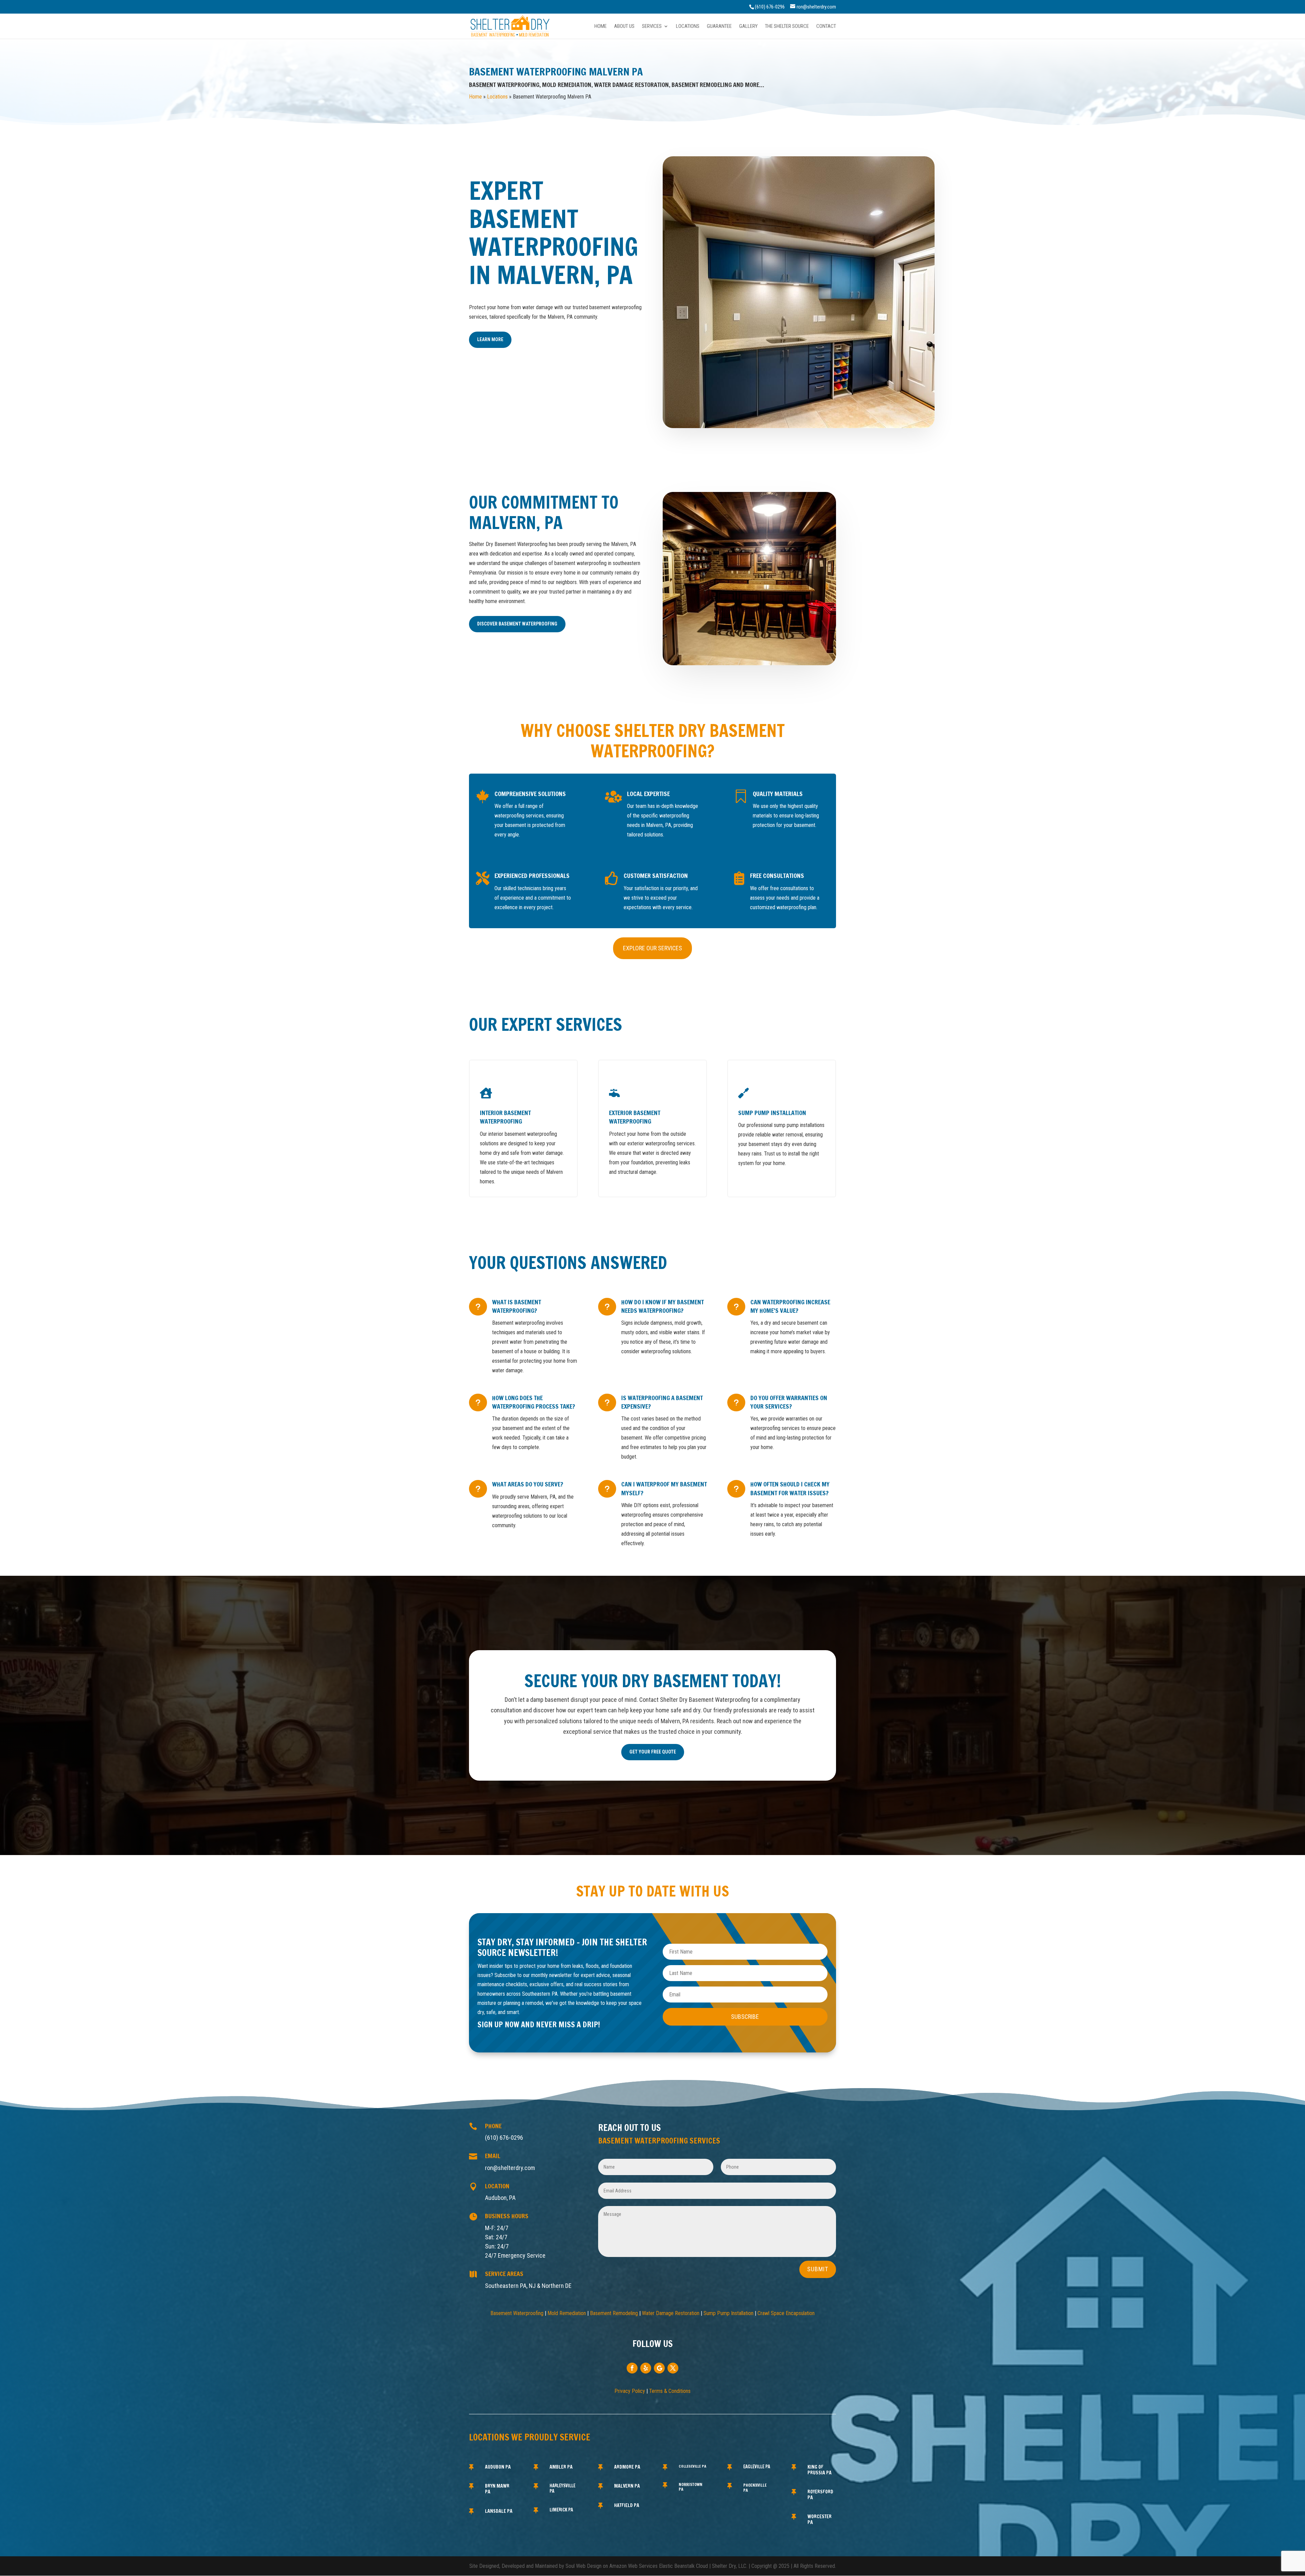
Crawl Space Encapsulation (786, 2313)
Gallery (748, 27)
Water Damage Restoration (671, 2313)
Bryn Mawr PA (497, 2489)
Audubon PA (498, 2467)
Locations (688, 27)
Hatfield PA (627, 2505)
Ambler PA (561, 2467)
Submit (818, 2269)
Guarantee (719, 27)
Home (601, 27)
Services (652, 27)
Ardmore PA (627, 2467)
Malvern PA (627, 2486)
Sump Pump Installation (728, 2313)
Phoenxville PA (755, 2487)
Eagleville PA (757, 2467)
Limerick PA (561, 2510)
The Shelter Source (787, 27)
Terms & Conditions (670, 2391)
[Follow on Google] (659, 2368)
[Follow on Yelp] (646, 2368)
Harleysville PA (562, 2488)
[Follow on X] (673, 2368)
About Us (624, 27)
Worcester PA (820, 2519)
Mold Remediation (567, 2313)
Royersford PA (820, 2495)
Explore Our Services (652, 948)
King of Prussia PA (820, 2470)
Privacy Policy (630, 2391)
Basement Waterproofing (517, 2313)
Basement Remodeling (614, 2313)
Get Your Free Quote (653, 1752)
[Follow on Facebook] (632, 2368)
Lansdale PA (499, 2511)
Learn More (490, 339)
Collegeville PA (692, 2466)
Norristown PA (691, 2487)
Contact (826, 27)
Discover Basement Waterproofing (517, 624)
